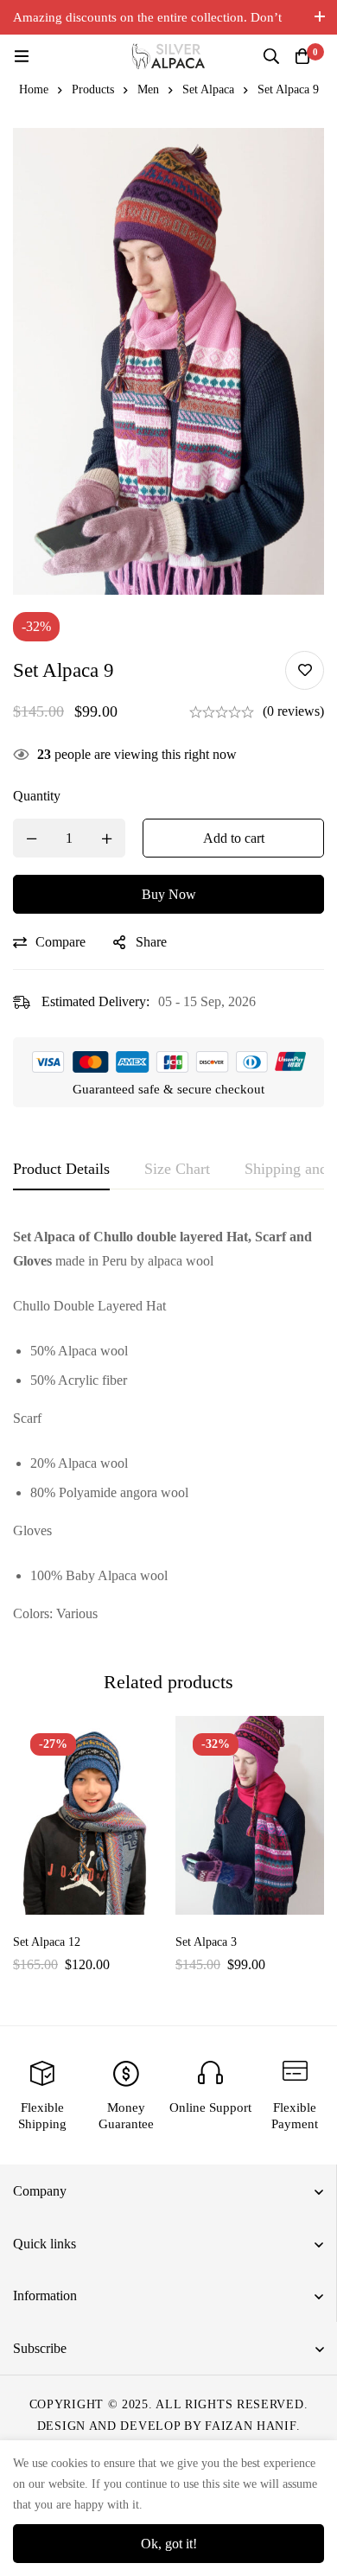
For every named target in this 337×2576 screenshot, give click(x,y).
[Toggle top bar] (320, 17)
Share (151, 942)
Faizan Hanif (250, 2426)
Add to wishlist (305, 670)
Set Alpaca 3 (206, 1942)
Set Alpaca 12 (47, 1942)
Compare (60, 942)
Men (148, 89)
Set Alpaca (208, 89)
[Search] (271, 56)
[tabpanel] (168, 1425)
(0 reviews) (293, 711)
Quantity (37, 796)
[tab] (61, 1170)
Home (34, 89)
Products (93, 89)
